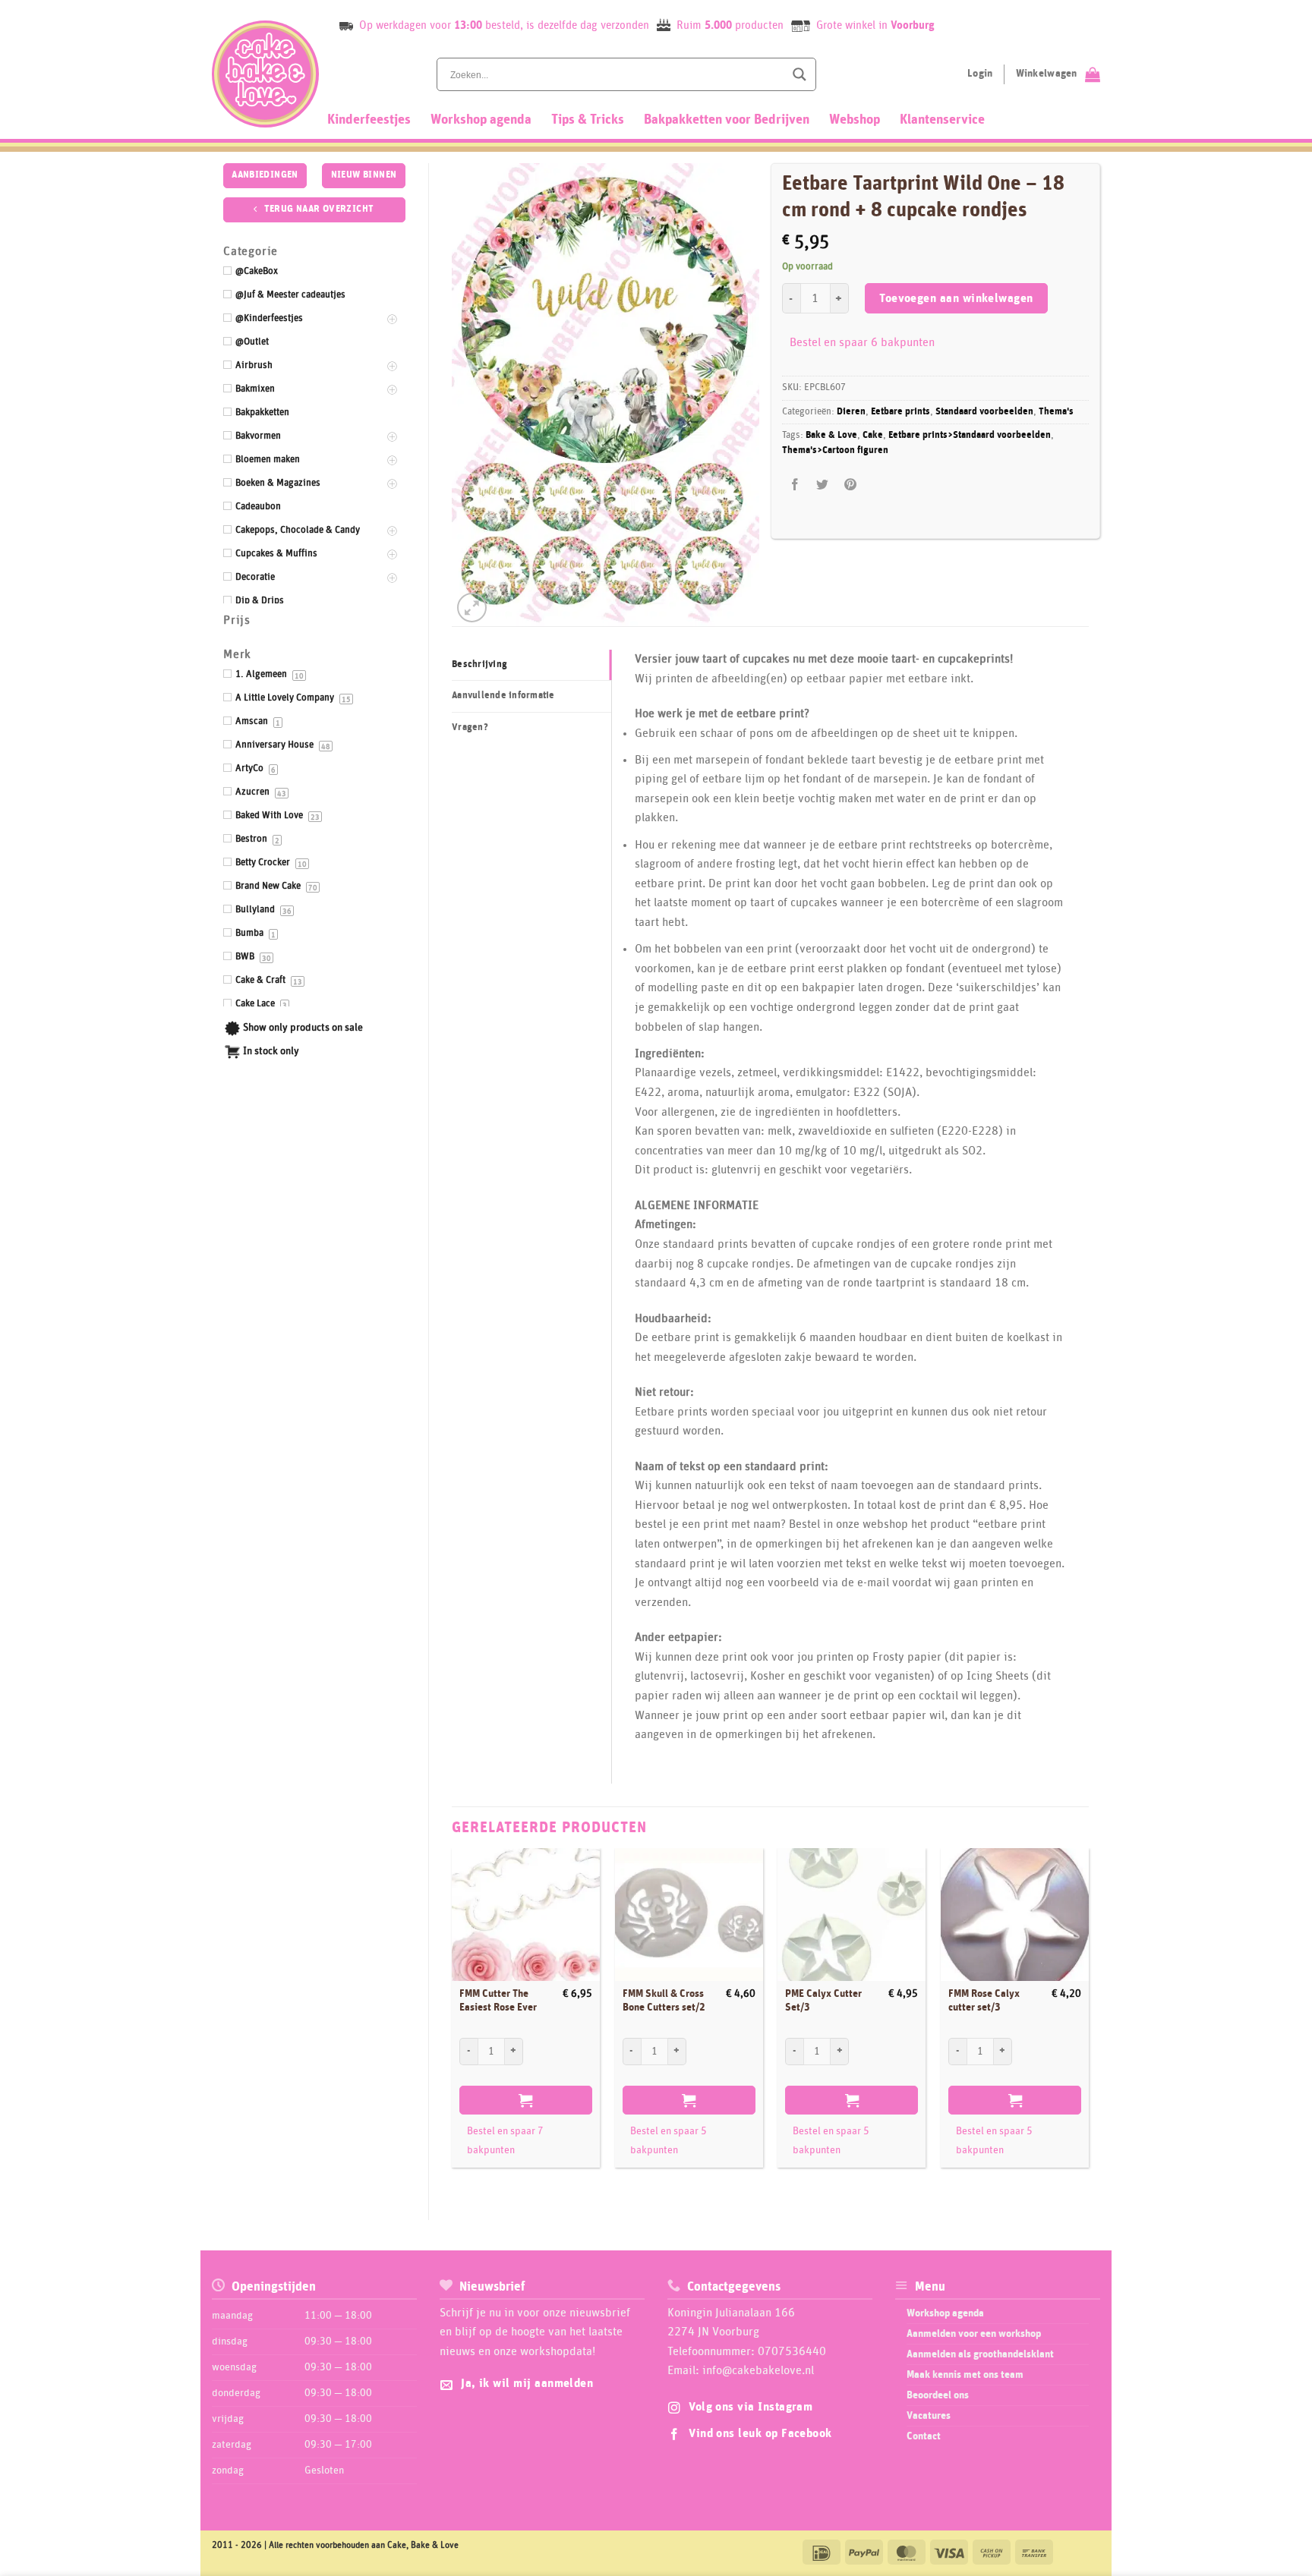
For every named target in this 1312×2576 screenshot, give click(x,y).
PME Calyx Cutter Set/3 (823, 2001)
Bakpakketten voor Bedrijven (727, 120)
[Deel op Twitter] (823, 485)
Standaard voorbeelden (984, 412)
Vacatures (929, 2416)
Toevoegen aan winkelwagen (956, 299)
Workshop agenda (481, 120)
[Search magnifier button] (799, 74)
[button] (472, 608)
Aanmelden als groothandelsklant (980, 2354)
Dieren (851, 412)
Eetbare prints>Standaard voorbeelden (970, 435)
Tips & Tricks (588, 120)
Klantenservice (942, 120)
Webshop (855, 120)
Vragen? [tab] (470, 727)
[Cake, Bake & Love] (265, 74)
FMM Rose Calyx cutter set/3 (984, 2001)
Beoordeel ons (938, 2395)
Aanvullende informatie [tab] (503, 696)
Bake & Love (831, 435)
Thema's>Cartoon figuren (835, 450)
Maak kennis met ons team (965, 2375)
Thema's (1056, 412)
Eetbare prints (900, 412)
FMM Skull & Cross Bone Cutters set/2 (664, 2001)
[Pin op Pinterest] (850, 485)
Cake (873, 435)
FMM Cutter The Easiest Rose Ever (498, 2001)
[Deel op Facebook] (795, 485)
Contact (924, 2436)
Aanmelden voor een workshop (974, 2334)
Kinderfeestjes (369, 120)
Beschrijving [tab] (479, 664)
